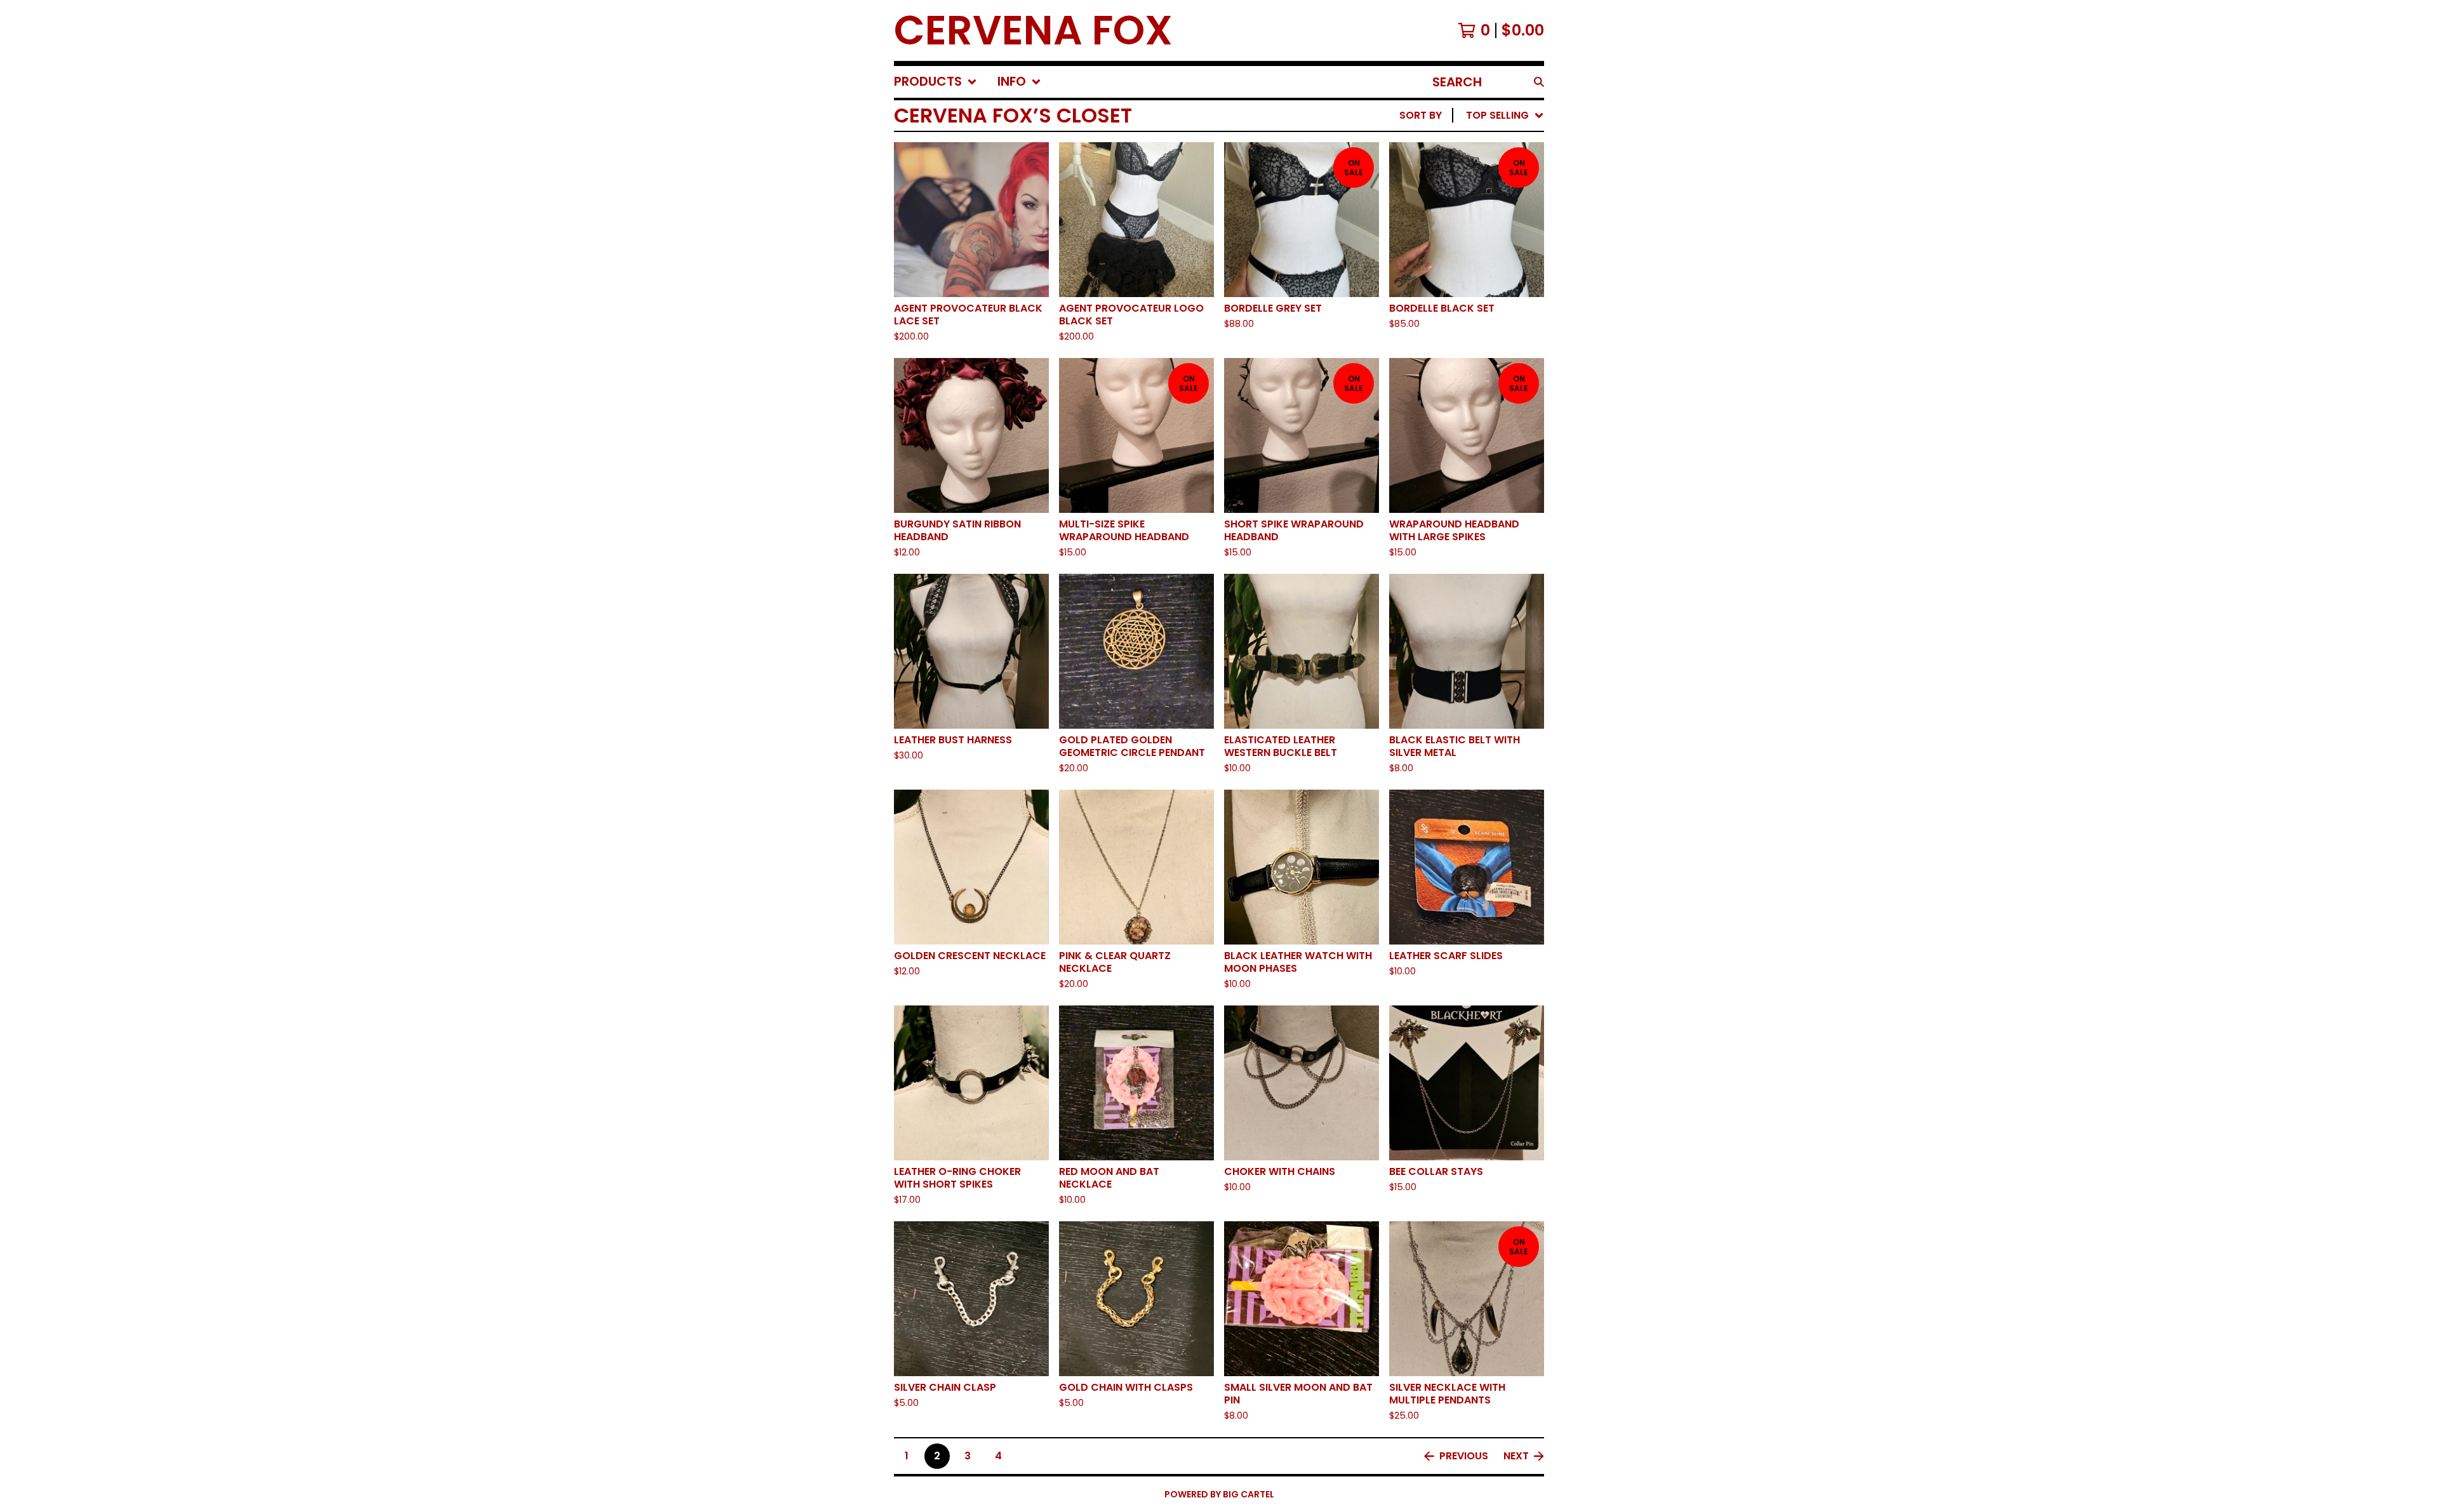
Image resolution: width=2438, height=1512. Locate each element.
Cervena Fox (1033, 30)
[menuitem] (936, 82)
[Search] (1539, 82)
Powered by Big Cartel (1219, 1494)
